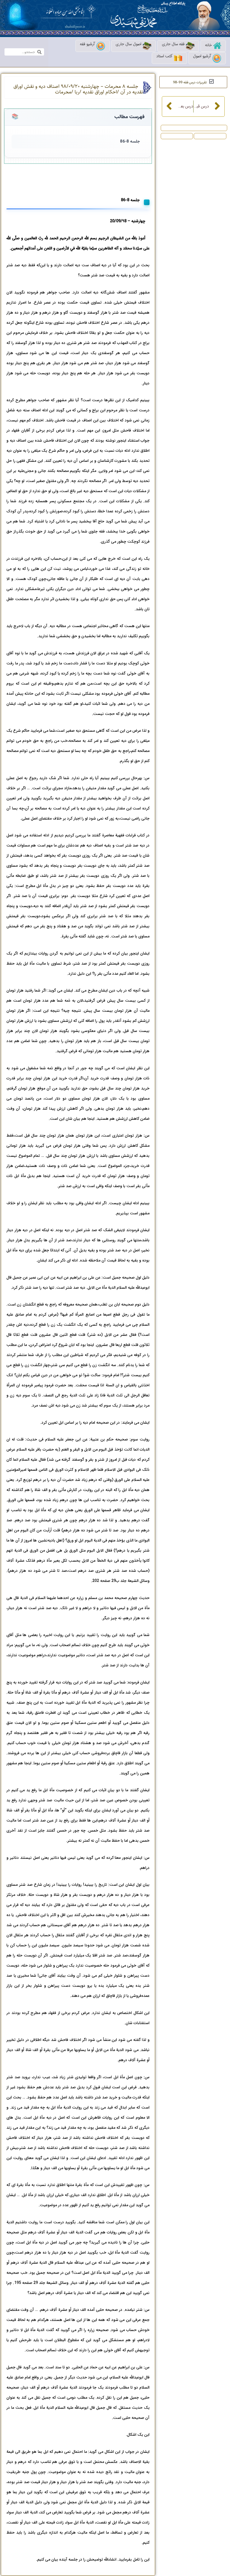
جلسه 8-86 (130, 142)
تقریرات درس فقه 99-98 (190, 82)
